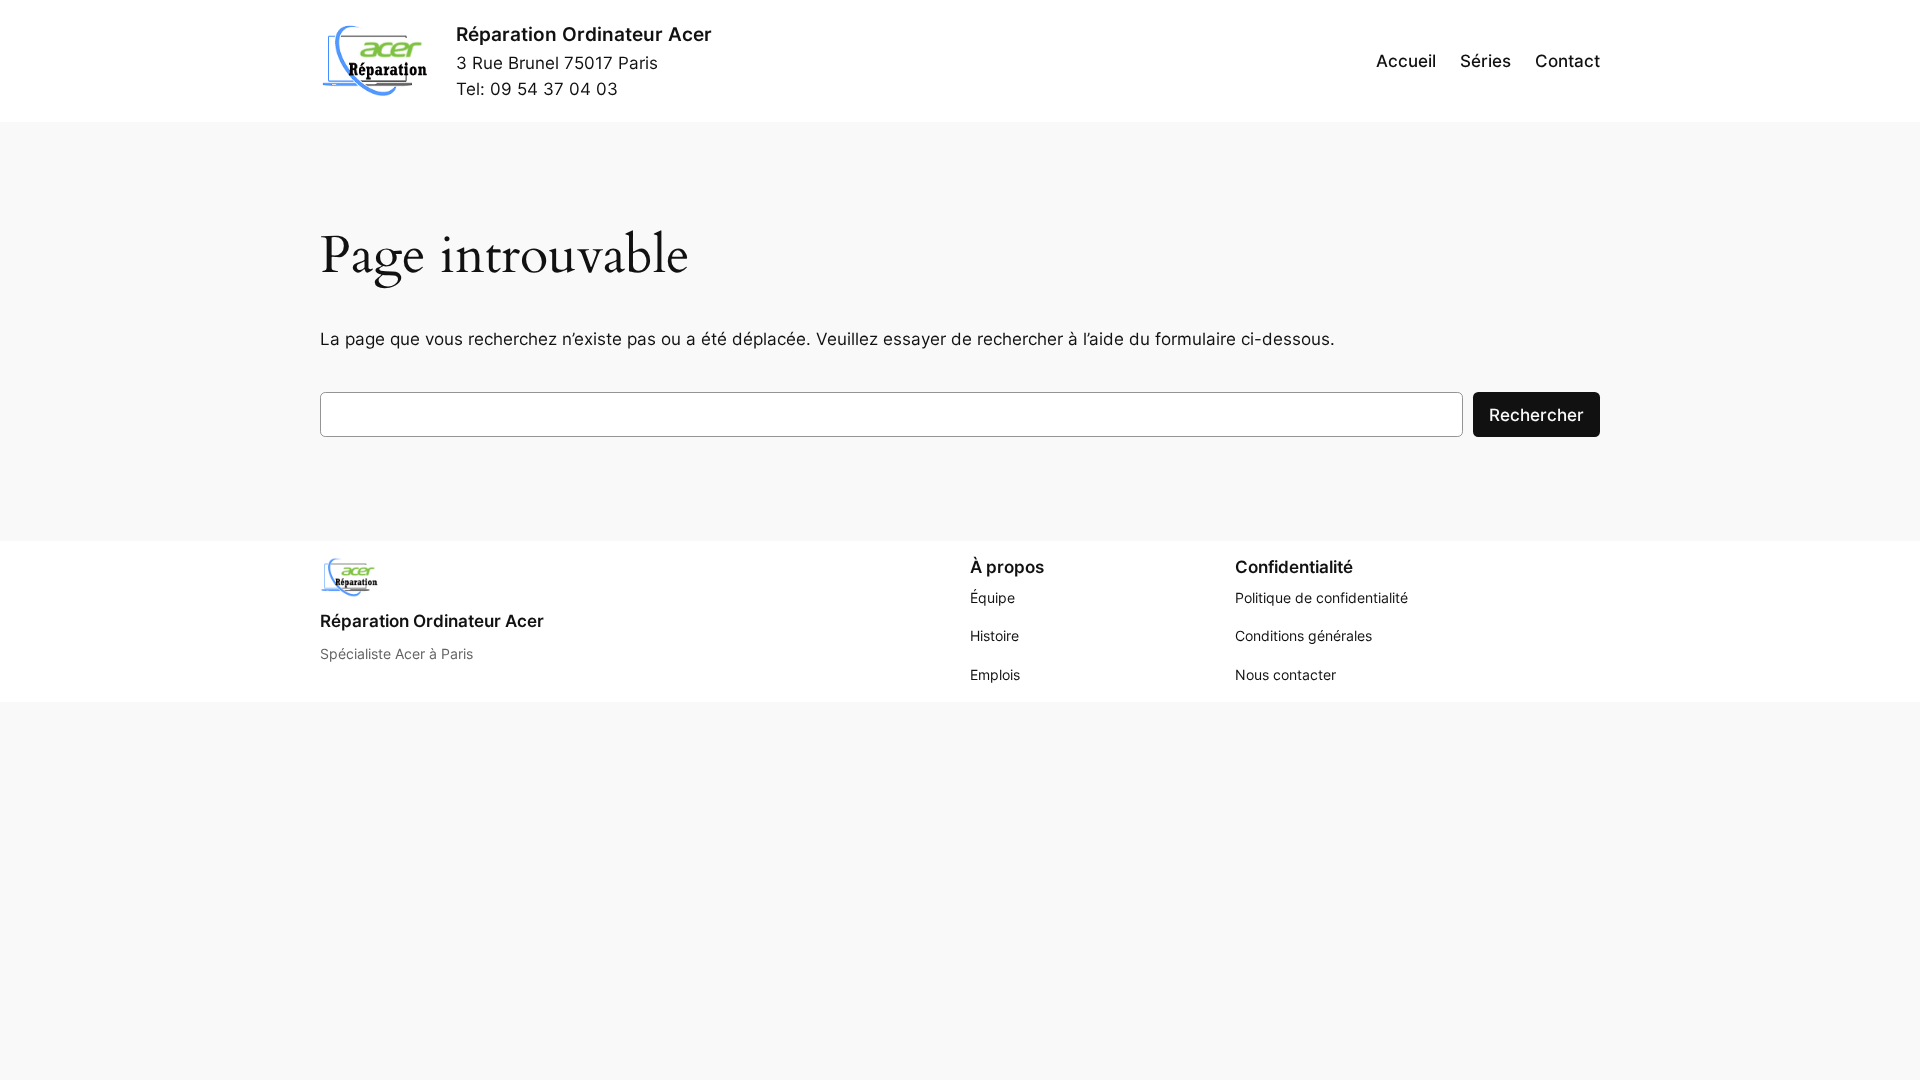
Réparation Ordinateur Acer (584, 34)
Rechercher (1536, 415)
